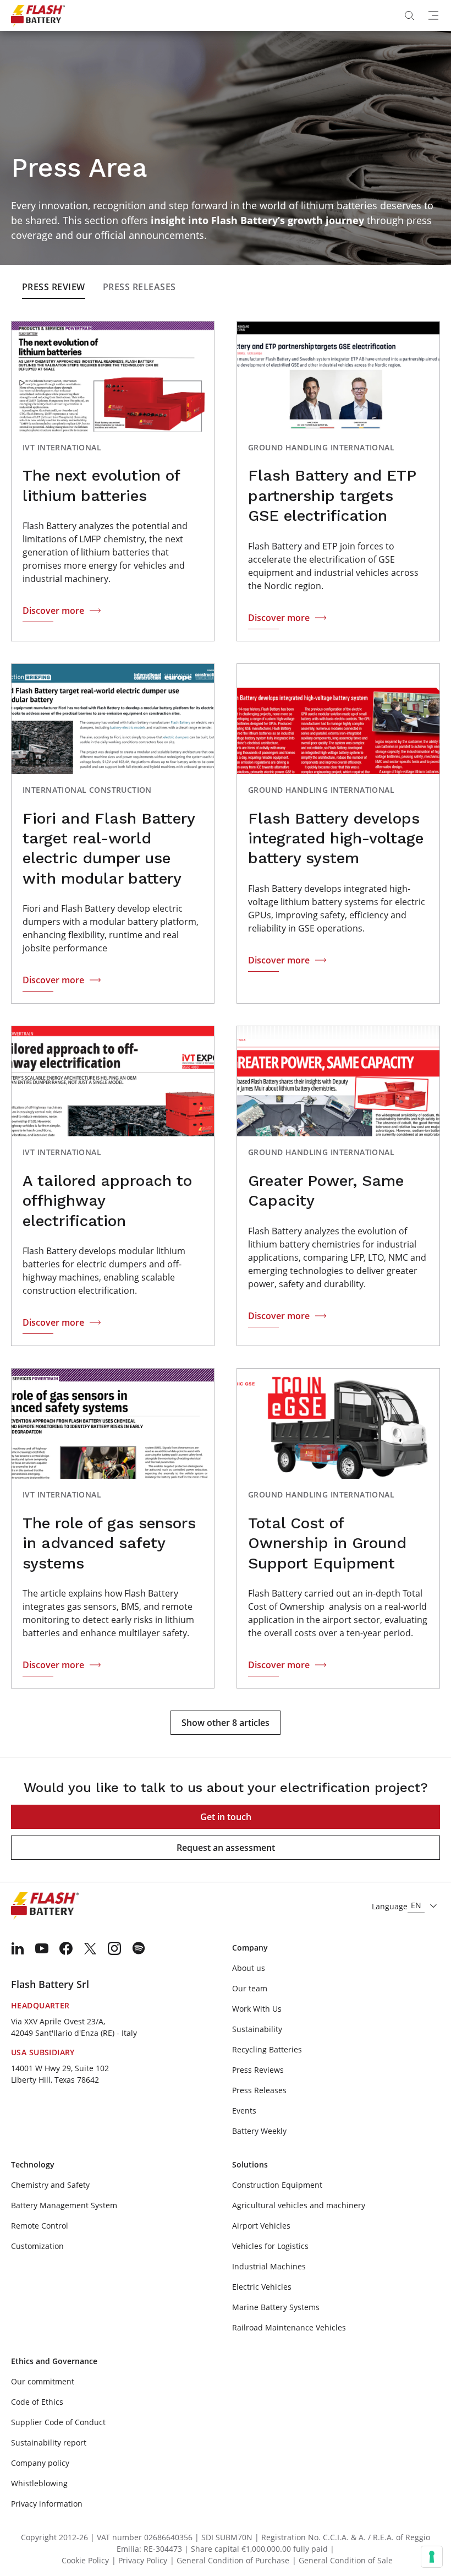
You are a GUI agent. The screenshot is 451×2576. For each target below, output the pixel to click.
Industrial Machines (269, 2266)
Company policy (40, 2463)
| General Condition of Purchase (230, 2560)
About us (249, 1968)
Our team (250, 1988)
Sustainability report (49, 2442)
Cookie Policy (85, 2560)
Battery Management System (64, 2205)
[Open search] (409, 15)
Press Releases (139, 287)
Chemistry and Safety (50, 2185)
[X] (90, 1948)
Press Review (54, 287)
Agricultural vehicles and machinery (299, 2205)
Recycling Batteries (267, 2049)
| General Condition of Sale (342, 2560)
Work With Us (257, 2009)
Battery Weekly (259, 2131)
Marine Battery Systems (276, 2307)
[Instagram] (114, 1948)
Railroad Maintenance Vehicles (289, 2327)
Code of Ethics (37, 2402)
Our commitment (43, 2381)
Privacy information (47, 2504)
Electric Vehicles (262, 2287)
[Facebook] (66, 1948)
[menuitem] (18, 1948)
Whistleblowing (39, 2483)
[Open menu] (433, 15)
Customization (37, 2246)
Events (244, 2111)
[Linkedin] (18, 1948)
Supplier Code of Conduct (58, 2422)
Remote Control (40, 2226)
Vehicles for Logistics (270, 2246)
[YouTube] (42, 1948)
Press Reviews (258, 2070)
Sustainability (257, 2029)
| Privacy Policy (139, 2560)
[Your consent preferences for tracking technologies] (432, 2557)
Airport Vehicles (261, 2226)
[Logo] (38, 15)
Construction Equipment (277, 2185)
